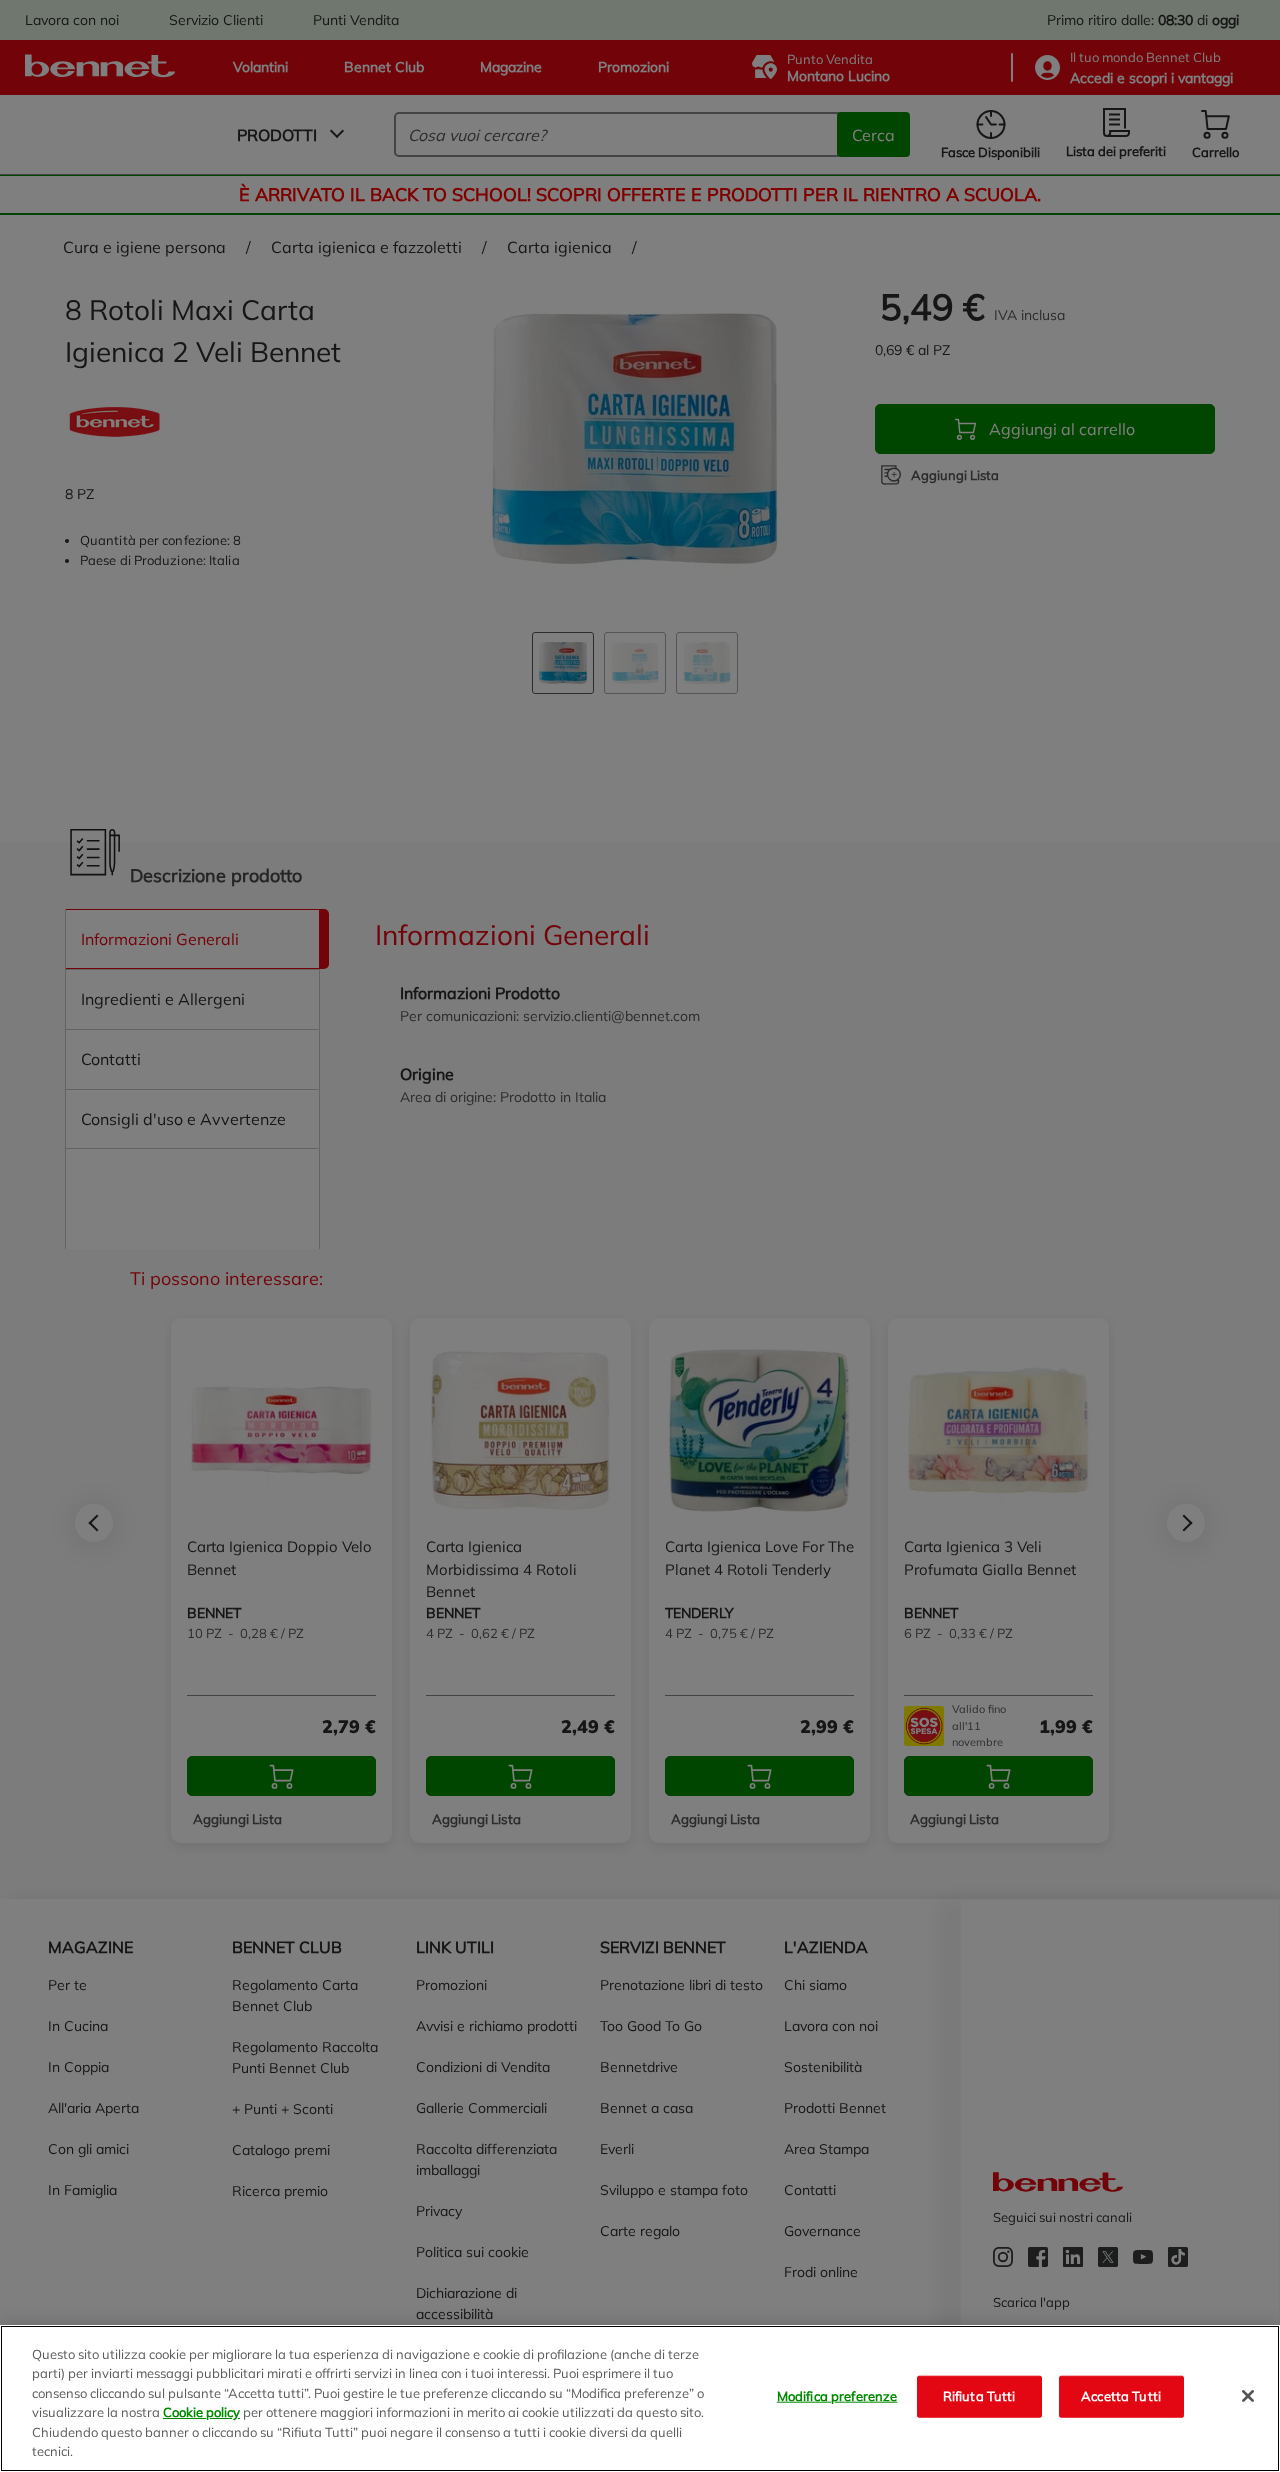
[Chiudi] (1248, 2396)
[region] (640, 2398)
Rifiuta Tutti (979, 2396)
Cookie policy (201, 2412)
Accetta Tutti (1121, 2396)
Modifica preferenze (837, 2396)
